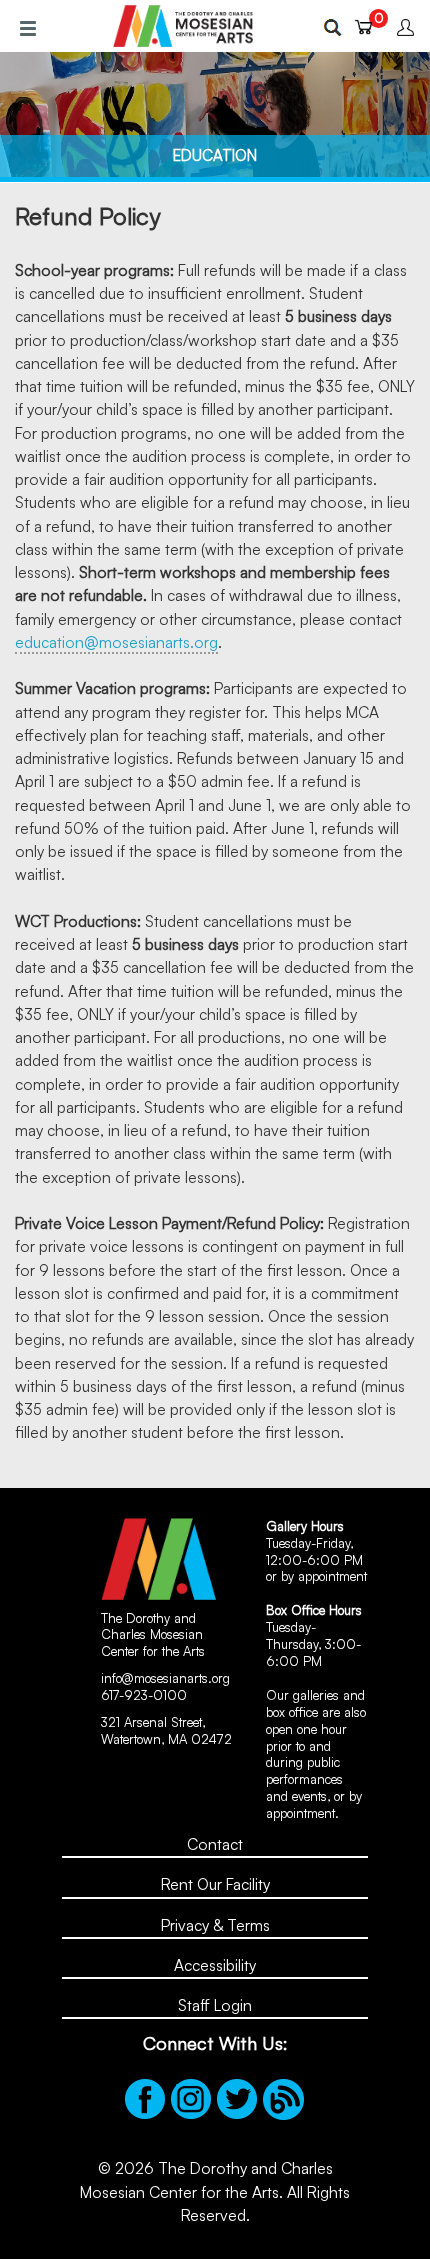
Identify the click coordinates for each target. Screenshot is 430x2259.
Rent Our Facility (215, 1884)
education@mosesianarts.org (116, 642)
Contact (215, 1844)
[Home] (183, 26)
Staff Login (215, 2005)
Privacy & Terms (215, 1925)
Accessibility (215, 1965)
